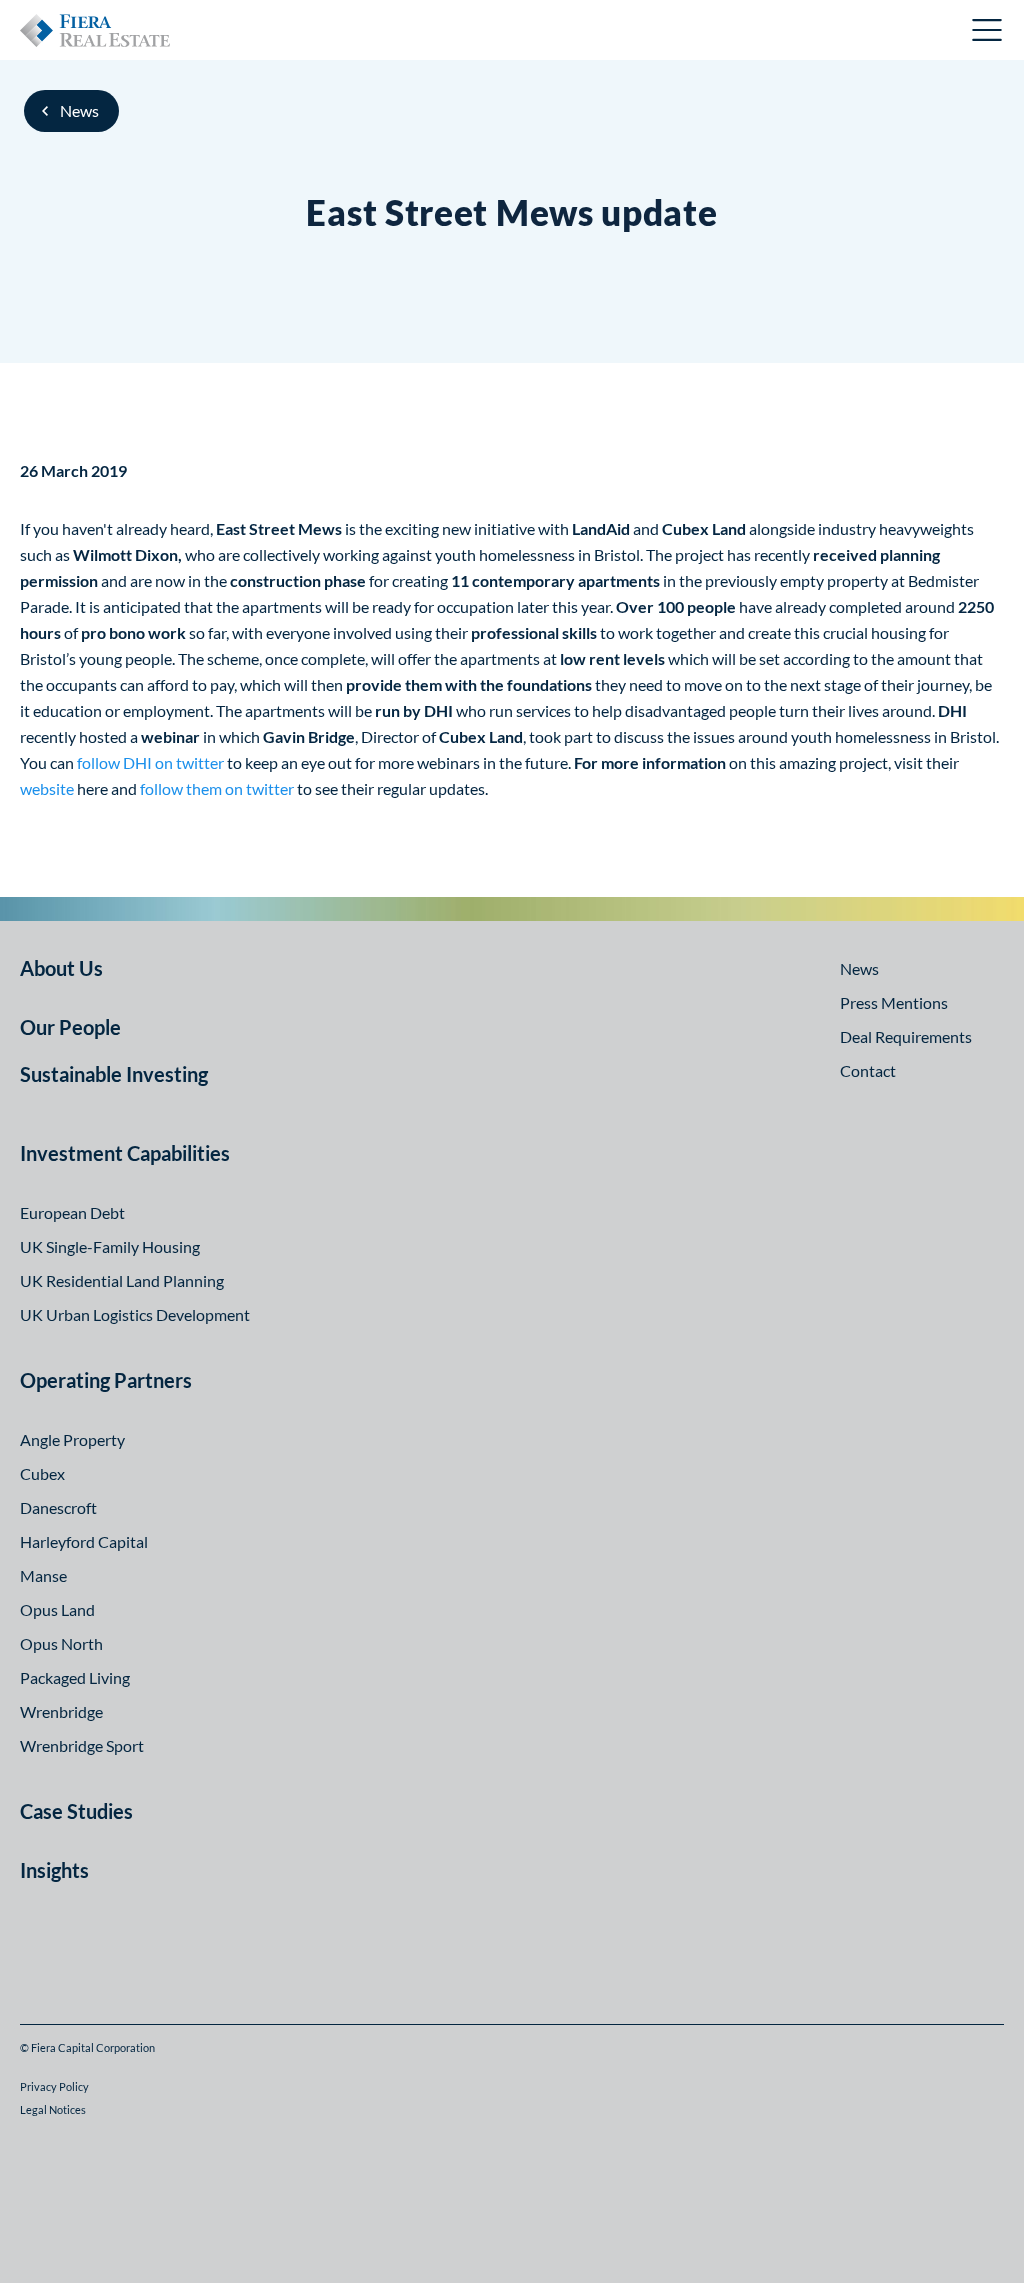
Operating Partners (106, 1380)
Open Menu (988, 30)
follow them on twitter (217, 788)
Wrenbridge (61, 1711)
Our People (70, 1027)
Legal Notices (53, 2109)
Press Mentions (894, 1002)
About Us (61, 968)
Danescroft (58, 1507)
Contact (868, 1070)
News (79, 110)
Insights (54, 1870)
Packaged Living (75, 1677)
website (47, 788)
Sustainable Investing (114, 1074)
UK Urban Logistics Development (135, 1314)
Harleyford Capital (84, 1541)
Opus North (61, 1643)
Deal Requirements (906, 1036)
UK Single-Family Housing (110, 1246)
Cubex (42, 1473)
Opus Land (57, 1609)
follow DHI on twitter (150, 762)
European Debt (72, 1212)
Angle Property (72, 1439)
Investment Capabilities (125, 1153)
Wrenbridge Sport (82, 1745)
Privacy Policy (54, 2086)
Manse (43, 1575)
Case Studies (76, 1811)
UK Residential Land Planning (122, 1280)
